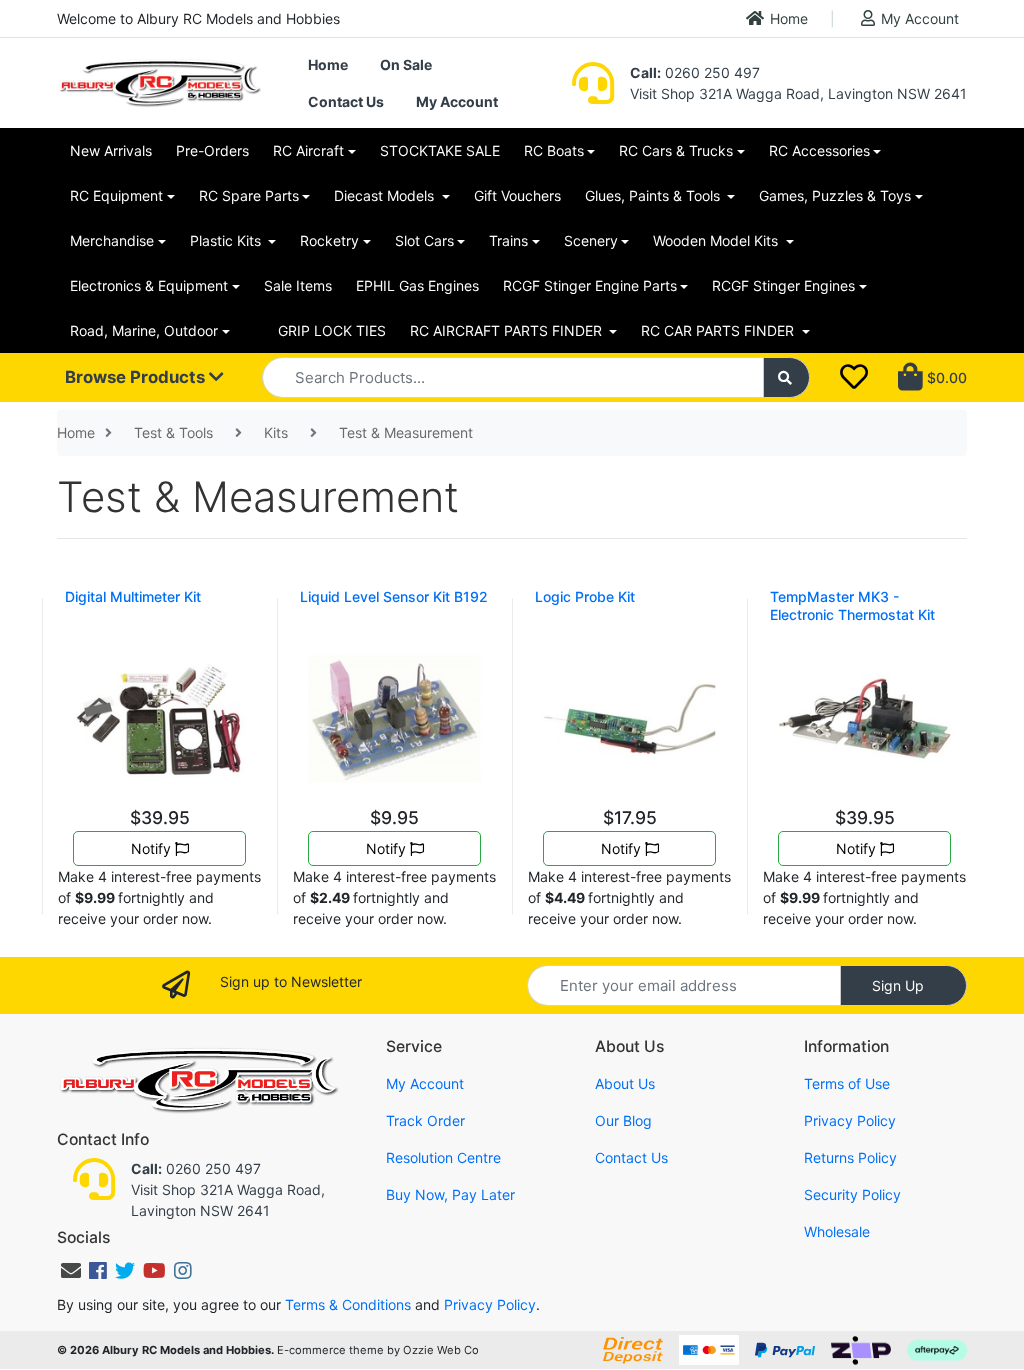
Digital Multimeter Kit (133, 596)
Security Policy (852, 1194)
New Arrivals (111, 150)
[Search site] (787, 377)
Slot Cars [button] (424, 240)
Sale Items (298, 285)
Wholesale (837, 1231)
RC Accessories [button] (819, 150)
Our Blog (623, 1120)
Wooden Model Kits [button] (717, 240)
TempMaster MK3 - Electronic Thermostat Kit (852, 605)
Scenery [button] (591, 240)
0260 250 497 (695, 72)
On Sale (406, 64)
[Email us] (71, 1271)
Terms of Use (847, 1083)
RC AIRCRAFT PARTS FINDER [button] (508, 330)
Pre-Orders (212, 150)
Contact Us (346, 101)
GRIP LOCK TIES (332, 330)
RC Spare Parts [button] (249, 195)
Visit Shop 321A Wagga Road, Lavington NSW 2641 (798, 93)
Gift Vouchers (517, 195)
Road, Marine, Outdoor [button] (144, 330)
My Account (920, 18)
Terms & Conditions (348, 1304)
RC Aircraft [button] (308, 150)
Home (789, 18)
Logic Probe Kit (585, 596)
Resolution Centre (443, 1157)
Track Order (425, 1120)
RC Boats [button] (554, 150)
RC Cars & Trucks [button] (676, 150)
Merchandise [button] (112, 240)
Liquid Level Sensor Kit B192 (394, 596)
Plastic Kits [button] (227, 240)
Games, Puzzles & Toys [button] (835, 195)
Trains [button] (508, 240)
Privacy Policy (850, 1120)
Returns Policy (850, 1157)
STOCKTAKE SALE (440, 150)
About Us (625, 1083)
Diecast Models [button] (386, 195)
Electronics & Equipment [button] (149, 285)
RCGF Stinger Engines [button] (783, 285)
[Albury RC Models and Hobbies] (159, 81)
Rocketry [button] (329, 240)
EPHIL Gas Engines (417, 285)
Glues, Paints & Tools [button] (654, 195)
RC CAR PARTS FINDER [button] (719, 330)
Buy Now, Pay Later (450, 1194)
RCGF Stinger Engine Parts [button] (590, 285)
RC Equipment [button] (116, 195)
